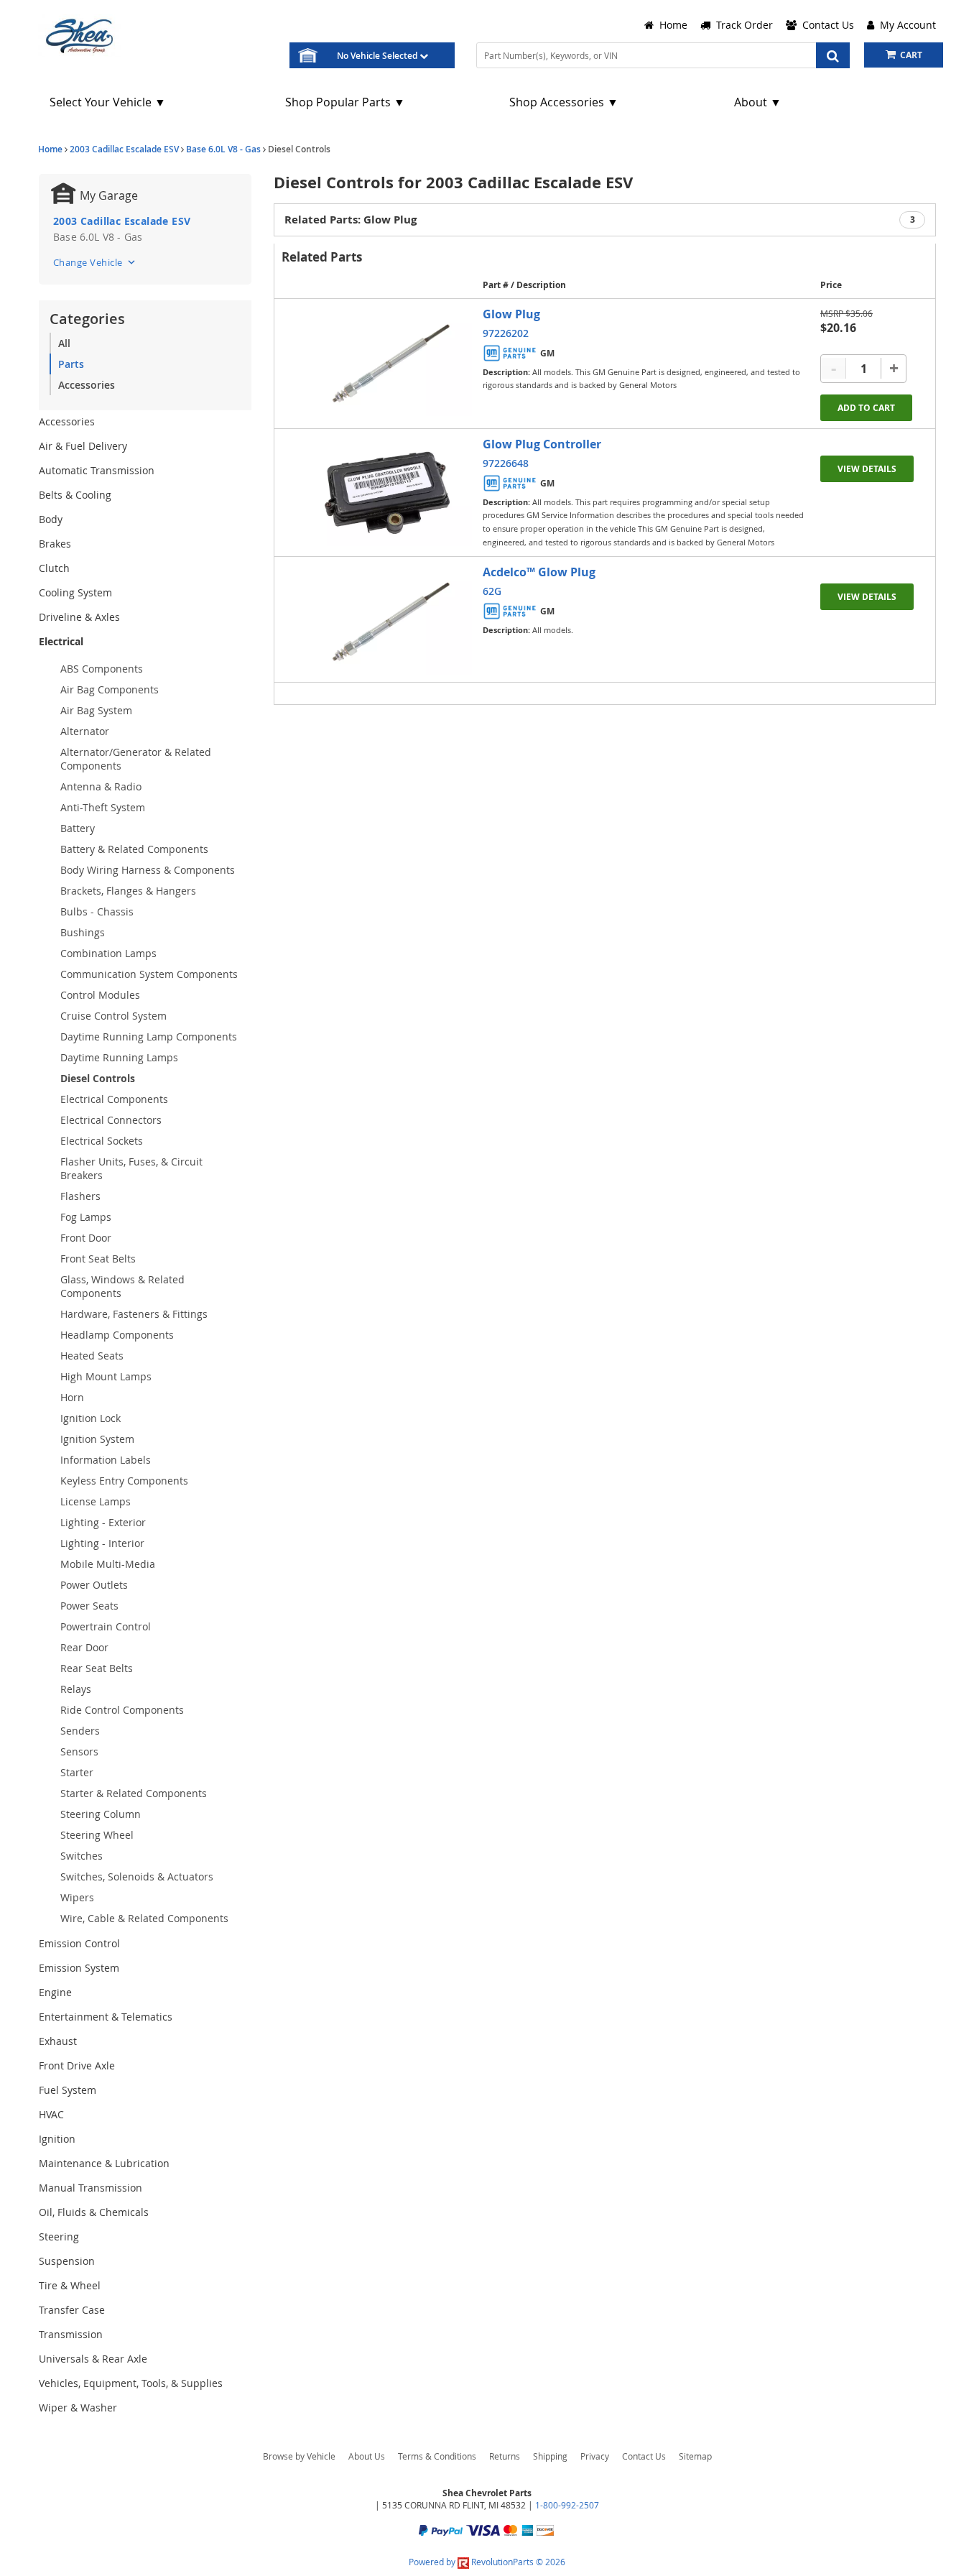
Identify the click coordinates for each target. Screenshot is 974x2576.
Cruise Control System (113, 1016)
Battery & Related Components (134, 849)
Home (50, 149)
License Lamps (96, 1501)
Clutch (54, 568)
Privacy (595, 2456)
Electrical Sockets (102, 1141)
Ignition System (97, 1439)
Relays (76, 1689)
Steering (59, 2236)
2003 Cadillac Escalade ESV (124, 149)
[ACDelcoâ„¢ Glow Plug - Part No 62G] (389, 619)
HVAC (51, 2114)
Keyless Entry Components (124, 1481)
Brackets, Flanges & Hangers (128, 891)
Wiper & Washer (78, 2408)
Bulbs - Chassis (97, 911)
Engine (55, 1992)
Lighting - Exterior (103, 1522)
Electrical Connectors (111, 1120)
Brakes (55, 544)
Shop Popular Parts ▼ (345, 102)
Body (51, 519)
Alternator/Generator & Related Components (136, 759)
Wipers (77, 1897)
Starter (77, 1772)
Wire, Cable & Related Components (144, 1918)
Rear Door (84, 1647)
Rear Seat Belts (97, 1668)
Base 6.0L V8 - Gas (223, 149)
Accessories (87, 385)
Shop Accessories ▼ (564, 102)
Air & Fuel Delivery (83, 446)
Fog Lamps (86, 1217)
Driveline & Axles (79, 617)
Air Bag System (96, 710)
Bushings (83, 932)
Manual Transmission (91, 2188)
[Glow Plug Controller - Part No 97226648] (389, 491)
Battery (78, 828)
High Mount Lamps (106, 1376)
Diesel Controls (98, 1078)
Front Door (86, 1238)
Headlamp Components (117, 1335)
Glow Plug (511, 314)
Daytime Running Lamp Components (149, 1037)
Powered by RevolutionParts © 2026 (487, 2562)
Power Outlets (94, 1585)
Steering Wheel (97, 1835)
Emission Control (79, 1943)
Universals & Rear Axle (93, 2359)
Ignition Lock (91, 1418)
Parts (71, 364)
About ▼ (758, 102)
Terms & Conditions (437, 2456)
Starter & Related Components (134, 1793)
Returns (505, 2456)
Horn (72, 1397)
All (64, 343)
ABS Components (102, 669)
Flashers (80, 1196)
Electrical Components (114, 1099)
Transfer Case (72, 2310)
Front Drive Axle (77, 2065)
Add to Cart (866, 408)
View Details (867, 469)
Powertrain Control (106, 1626)
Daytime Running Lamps (119, 1057)
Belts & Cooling (75, 495)
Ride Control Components (122, 1710)
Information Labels (106, 1460)
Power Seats (89, 1606)
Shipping (550, 2456)
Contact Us (644, 2456)
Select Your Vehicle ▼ (108, 102)
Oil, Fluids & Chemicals (94, 2212)
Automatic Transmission (97, 470)
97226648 (506, 463)
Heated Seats (92, 1356)
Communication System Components (149, 974)
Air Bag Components (110, 689)
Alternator (85, 731)
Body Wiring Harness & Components (148, 870)
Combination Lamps (108, 953)
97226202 (506, 333)
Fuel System (68, 2090)
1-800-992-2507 (567, 2505)
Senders (80, 1731)
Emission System (79, 1968)
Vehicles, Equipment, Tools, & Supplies (131, 2383)
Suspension (67, 2261)
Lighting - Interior (102, 1543)
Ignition (57, 2139)
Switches (82, 1856)
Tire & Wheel (70, 2285)
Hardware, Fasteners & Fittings (134, 1314)
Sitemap (695, 2456)
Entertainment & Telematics (106, 2017)
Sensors (79, 1751)
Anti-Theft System (103, 807)
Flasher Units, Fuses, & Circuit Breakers (131, 1168)
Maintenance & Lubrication (104, 2163)
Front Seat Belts (98, 1259)
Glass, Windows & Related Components (122, 1286)
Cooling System (75, 592)
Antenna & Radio (101, 786)
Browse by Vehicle (299, 2456)
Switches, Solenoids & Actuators (137, 1876)
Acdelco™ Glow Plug (539, 572)
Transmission (71, 2334)
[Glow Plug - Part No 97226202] (389, 361)
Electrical (61, 641)
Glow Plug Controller (542, 444)
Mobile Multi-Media (108, 1564)
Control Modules (100, 995)
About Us (367, 2456)
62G (492, 591)
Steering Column (101, 1814)
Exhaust (58, 2041)
